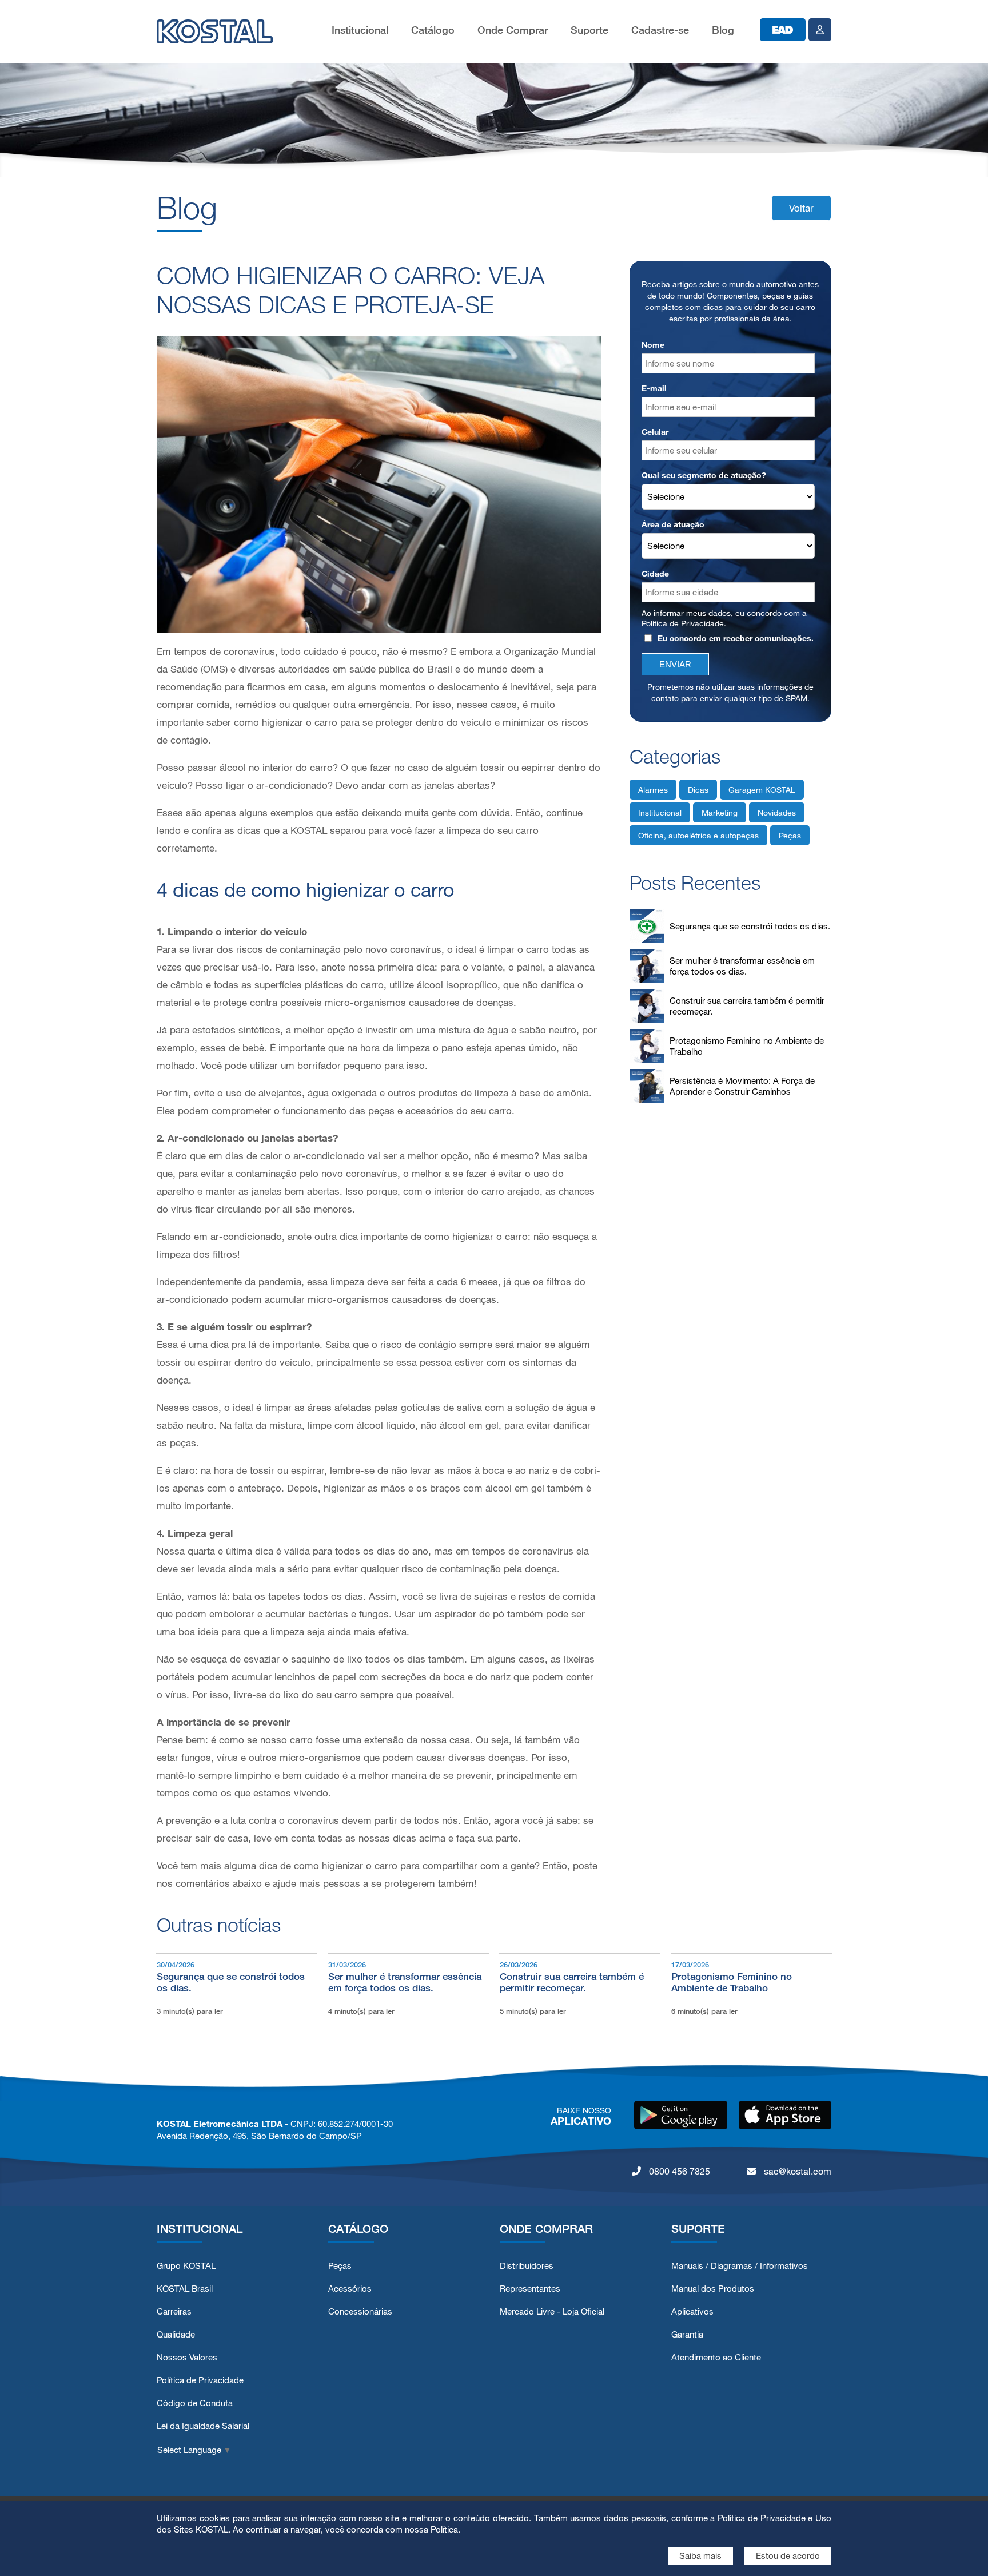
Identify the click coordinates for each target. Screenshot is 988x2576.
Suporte (589, 30)
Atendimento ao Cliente (716, 2357)
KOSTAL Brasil (185, 2289)
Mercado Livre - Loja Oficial (552, 2311)
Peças (790, 835)
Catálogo (433, 30)
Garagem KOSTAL (762, 790)
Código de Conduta (195, 2403)
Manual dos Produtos (713, 2289)
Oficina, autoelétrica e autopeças (698, 835)
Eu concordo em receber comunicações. (736, 638)
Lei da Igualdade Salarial (203, 2426)
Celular (655, 432)
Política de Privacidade (683, 623)
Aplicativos (692, 2311)
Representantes (530, 2289)
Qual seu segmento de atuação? (704, 475)
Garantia (687, 2334)
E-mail (654, 388)
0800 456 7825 (678, 2171)
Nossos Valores (187, 2357)
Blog (723, 30)
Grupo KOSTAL (186, 2266)
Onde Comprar (513, 30)
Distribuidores (527, 2266)
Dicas (698, 790)
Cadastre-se (660, 30)
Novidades (777, 812)
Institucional (360, 30)
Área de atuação (673, 524)
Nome (653, 345)
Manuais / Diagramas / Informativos (740, 2266)
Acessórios (350, 2289)
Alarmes (653, 790)
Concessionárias (360, 2311)
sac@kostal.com (796, 2171)
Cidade (655, 573)
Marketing (720, 812)
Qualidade (176, 2334)
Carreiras (174, 2311)
